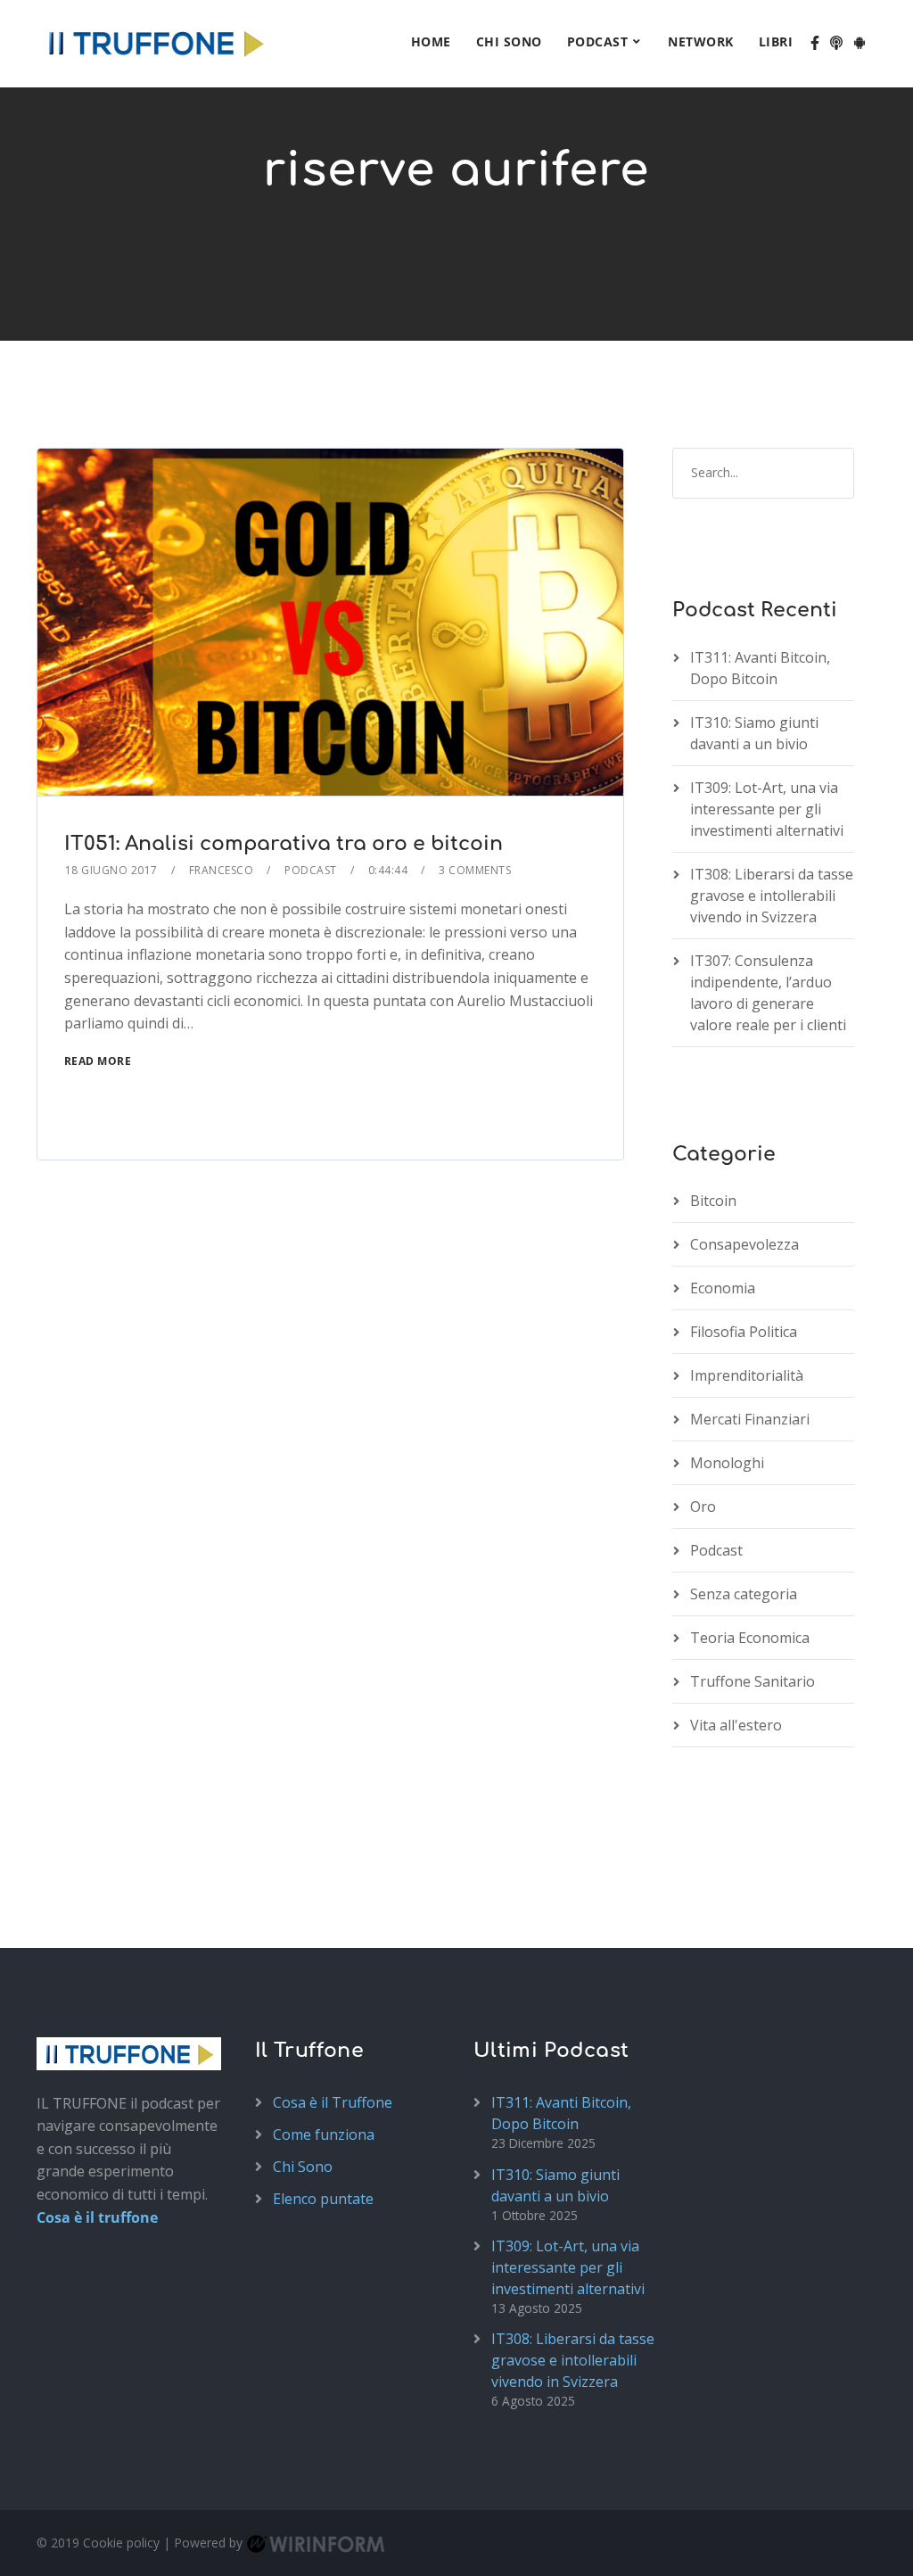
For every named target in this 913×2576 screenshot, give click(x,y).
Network (701, 41)
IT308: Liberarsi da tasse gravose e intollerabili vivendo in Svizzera (772, 896)
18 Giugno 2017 (111, 870)
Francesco (222, 870)
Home (431, 41)
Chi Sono (509, 41)
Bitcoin (713, 1201)
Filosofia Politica (744, 1332)
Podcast (598, 41)
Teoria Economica (750, 1638)
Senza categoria (744, 1594)
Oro (703, 1507)
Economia (723, 1288)
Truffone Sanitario (753, 1681)
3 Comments (475, 870)
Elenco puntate (323, 2199)
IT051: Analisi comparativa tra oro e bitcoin (284, 844)
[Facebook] (815, 44)
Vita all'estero (736, 1725)
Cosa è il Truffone (333, 2102)
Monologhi (727, 1463)
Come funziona (324, 2134)
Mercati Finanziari (750, 1419)
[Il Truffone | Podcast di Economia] (155, 41)
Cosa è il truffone (97, 2217)
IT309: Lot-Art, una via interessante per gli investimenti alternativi (767, 809)
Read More (98, 1061)
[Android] (860, 44)
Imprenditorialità (747, 1375)
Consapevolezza (744, 1244)
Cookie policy (121, 2543)
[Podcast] (836, 44)
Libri (776, 41)
